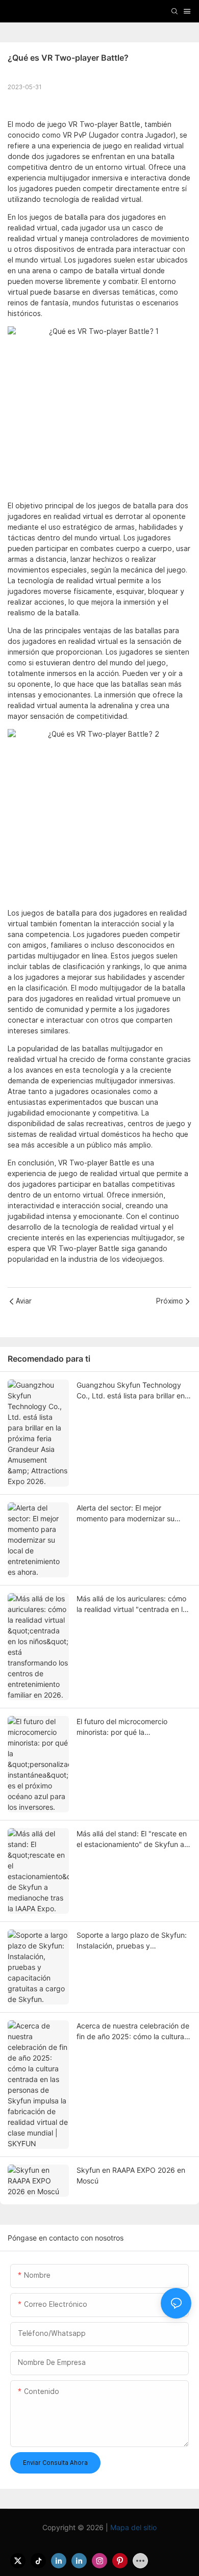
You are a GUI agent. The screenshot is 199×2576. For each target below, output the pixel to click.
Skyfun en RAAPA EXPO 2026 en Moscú (131, 2175)
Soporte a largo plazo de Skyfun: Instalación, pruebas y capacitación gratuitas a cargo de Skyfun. (133, 1941)
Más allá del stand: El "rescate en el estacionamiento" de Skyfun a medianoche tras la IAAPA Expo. (132, 1839)
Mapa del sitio (132, 2527)
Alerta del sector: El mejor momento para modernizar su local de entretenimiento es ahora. (133, 1514)
